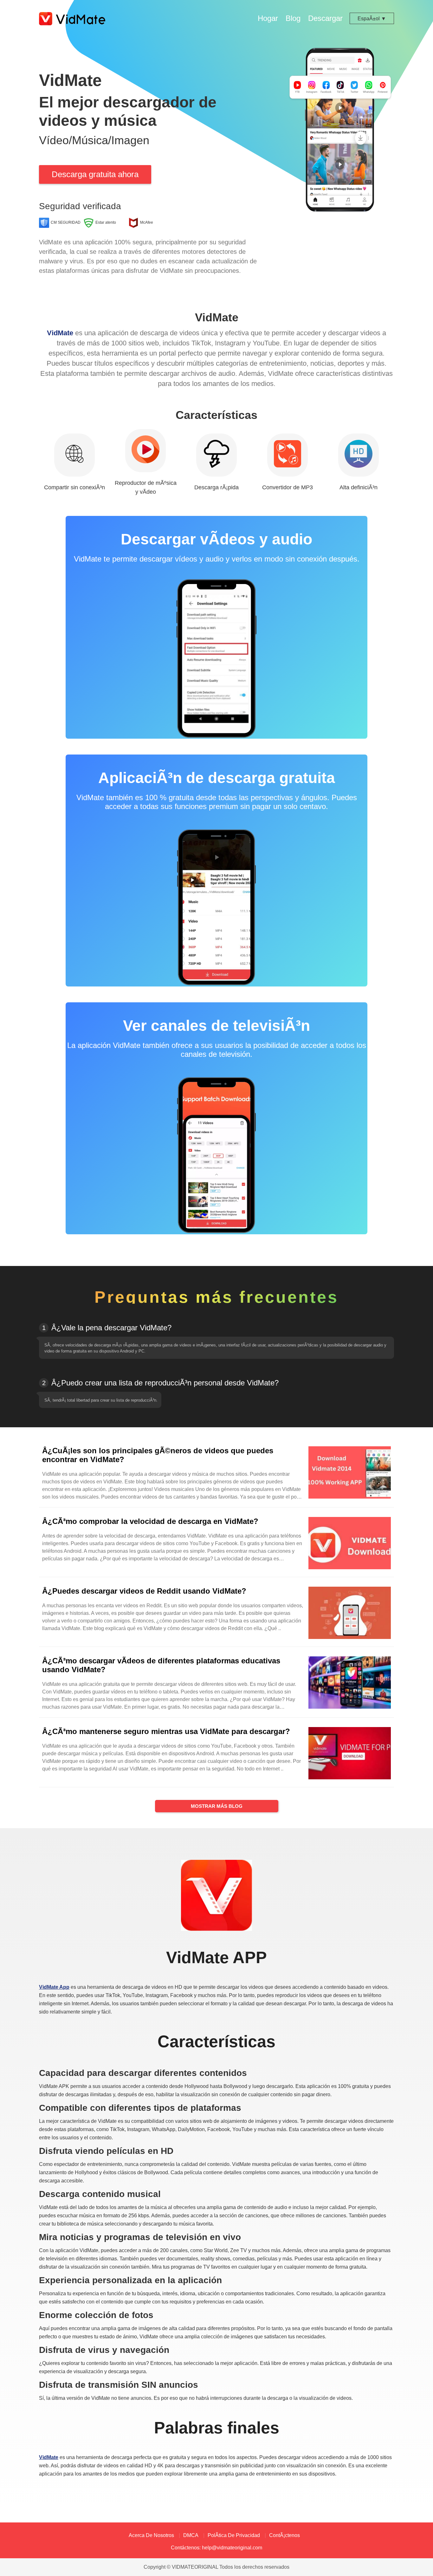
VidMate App (54, 1987)
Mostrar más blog (217, 1806)
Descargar (325, 18)
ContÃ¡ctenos (284, 2535)
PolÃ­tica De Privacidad (234, 2535)
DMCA (191, 2535)
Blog (293, 18)
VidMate (60, 333)
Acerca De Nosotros (151, 2535)
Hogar (268, 18)
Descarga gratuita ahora (95, 174)
